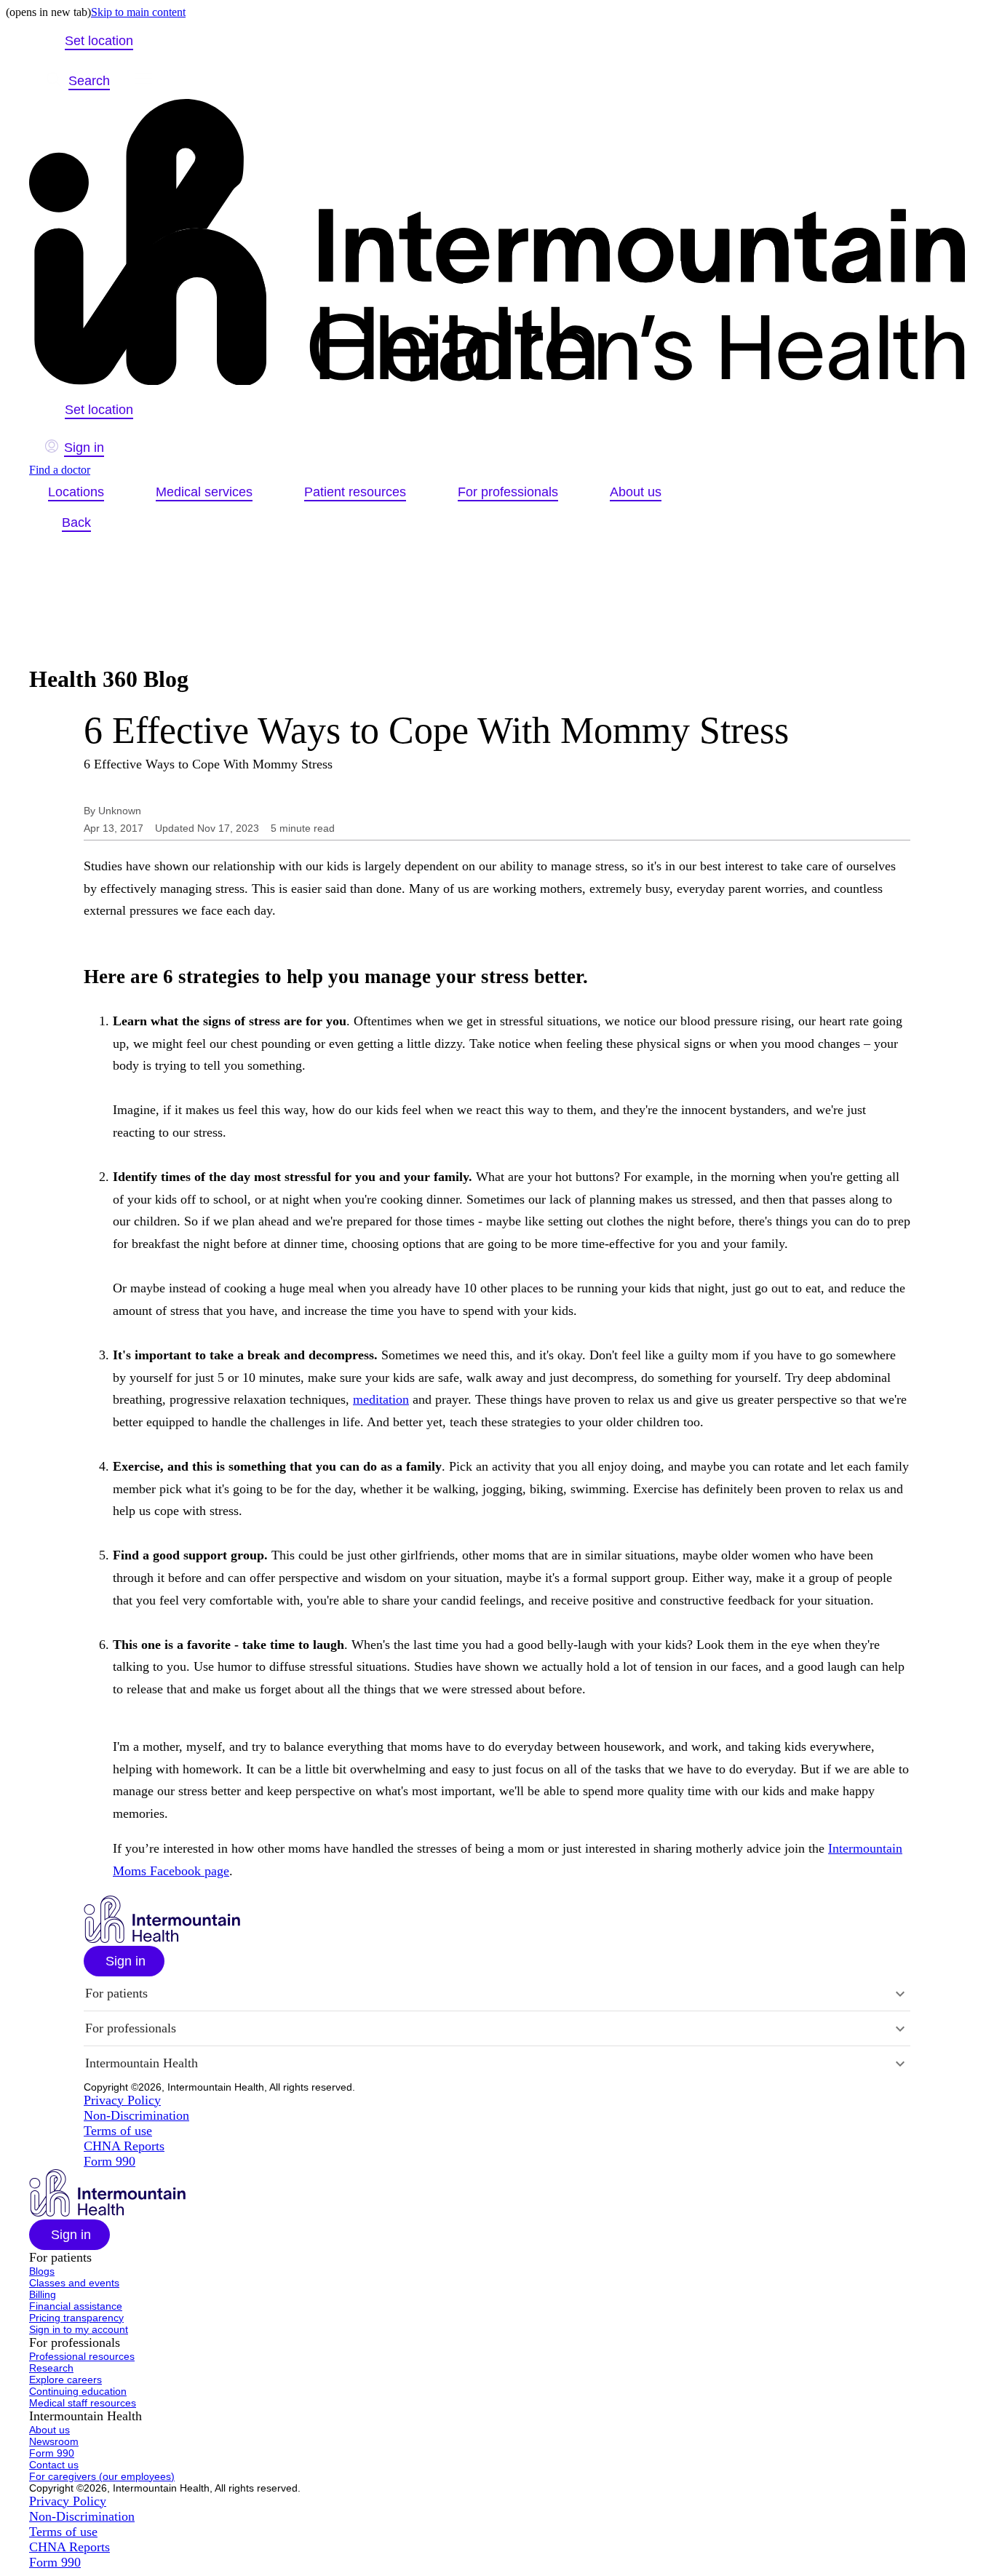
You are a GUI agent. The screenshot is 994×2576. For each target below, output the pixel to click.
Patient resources (355, 492)
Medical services (204, 492)
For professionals (508, 492)
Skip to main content (138, 12)
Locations (76, 492)
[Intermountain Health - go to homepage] (162, 1939)
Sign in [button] (84, 448)
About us (636, 492)
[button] (124, 1961)
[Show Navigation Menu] (143, 81)
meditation (381, 1399)
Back (76, 522)
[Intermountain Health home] (497, 243)
